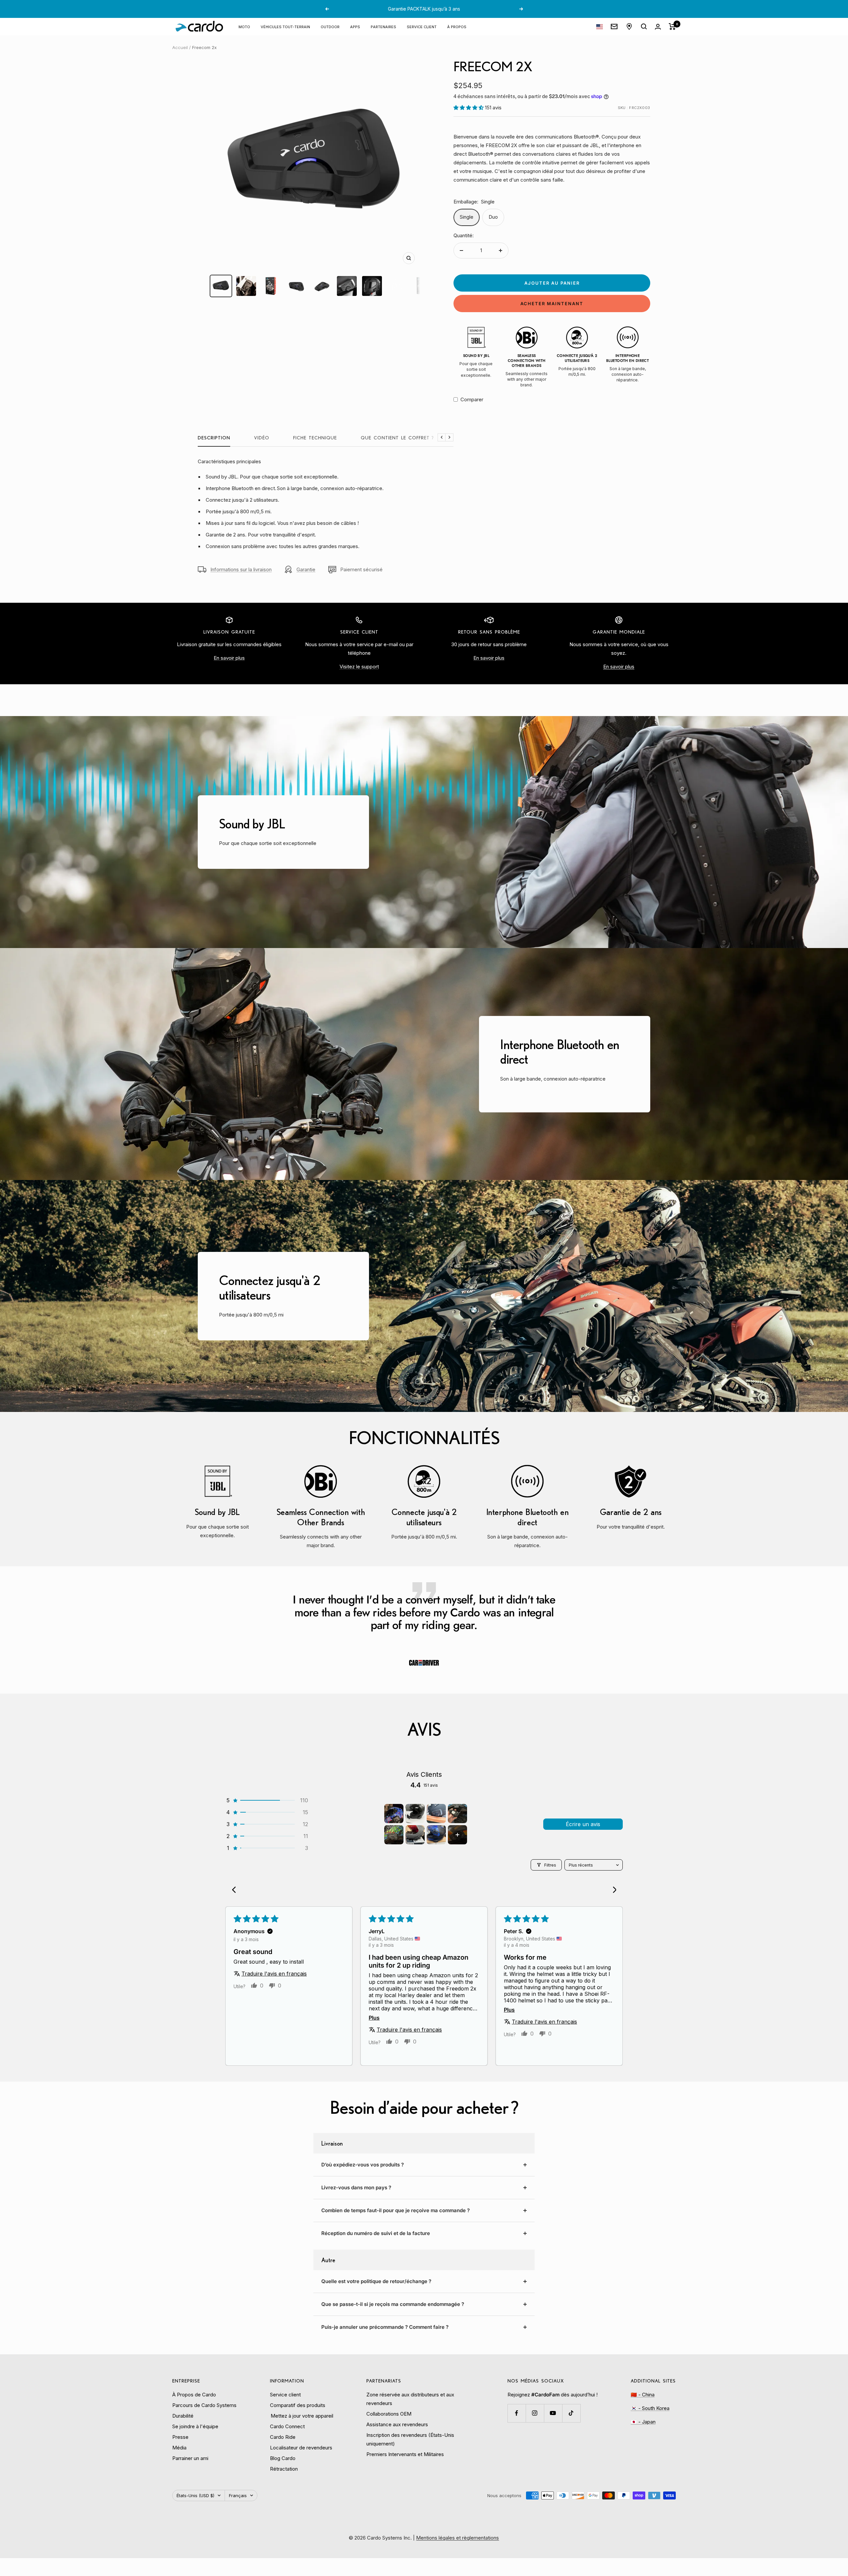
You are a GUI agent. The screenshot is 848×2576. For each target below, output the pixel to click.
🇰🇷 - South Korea (650, 2408)
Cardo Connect (287, 2426)
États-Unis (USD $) (195, 2495)
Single (467, 217)
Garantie (306, 569)
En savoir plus (229, 658)
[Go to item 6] (415, 1835)
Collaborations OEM (389, 2414)
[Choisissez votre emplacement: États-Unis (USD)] (600, 27)
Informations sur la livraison (241, 569)
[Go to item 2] (415, 1814)
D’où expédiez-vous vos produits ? (363, 2165)
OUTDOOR (330, 26)
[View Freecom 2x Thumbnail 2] (246, 286)
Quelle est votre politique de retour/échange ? (376, 2281)
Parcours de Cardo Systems (204, 2405)
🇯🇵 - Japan (643, 2422)
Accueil (180, 47)
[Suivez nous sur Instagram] (535, 2413)
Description (214, 438)
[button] (469, 108)
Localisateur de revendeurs (301, 2448)
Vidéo (262, 438)
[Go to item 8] (457, 1835)
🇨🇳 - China (643, 2395)
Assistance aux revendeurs (397, 2424)
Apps (355, 26)
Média (179, 2448)
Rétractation (284, 2469)
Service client (422, 26)
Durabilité (183, 2416)
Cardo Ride (283, 2437)
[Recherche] (644, 27)
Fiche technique (315, 438)
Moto (244, 26)
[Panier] (672, 27)
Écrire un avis (583, 1824)
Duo (493, 217)
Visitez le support (359, 667)
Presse (180, 2437)
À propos (457, 26)
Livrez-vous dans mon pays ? (356, 2187)
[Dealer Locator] (629, 27)
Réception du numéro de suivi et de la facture (376, 2233)
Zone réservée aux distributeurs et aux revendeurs (410, 2399)
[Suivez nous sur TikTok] (571, 2413)
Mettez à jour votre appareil (302, 2416)
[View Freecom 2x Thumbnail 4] (296, 286)
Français (238, 2495)
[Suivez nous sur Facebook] (517, 2413)
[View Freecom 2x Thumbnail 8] (397, 286)
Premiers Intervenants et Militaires (405, 2454)
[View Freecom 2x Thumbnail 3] (271, 286)
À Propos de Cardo (194, 2395)
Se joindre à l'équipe (195, 2426)
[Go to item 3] (436, 1814)
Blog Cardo (283, 2458)
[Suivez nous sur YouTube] (553, 2413)
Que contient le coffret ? (397, 438)
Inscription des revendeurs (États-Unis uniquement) (410, 2439)
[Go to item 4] (457, 1814)
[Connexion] (658, 27)
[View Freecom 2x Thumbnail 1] (221, 286)
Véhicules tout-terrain (285, 26)
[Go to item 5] (394, 1835)
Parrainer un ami (190, 2458)
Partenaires (383, 26)
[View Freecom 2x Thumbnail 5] (322, 286)
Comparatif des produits (298, 2405)
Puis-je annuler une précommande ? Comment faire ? (385, 2327)
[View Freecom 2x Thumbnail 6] (347, 286)
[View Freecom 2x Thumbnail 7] (372, 286)
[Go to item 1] (394, 1814)
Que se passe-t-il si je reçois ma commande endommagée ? (393, 2304)
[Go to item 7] (436, 1835)
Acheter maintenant (552, 304)
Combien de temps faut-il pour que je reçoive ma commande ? (396, 2210)
